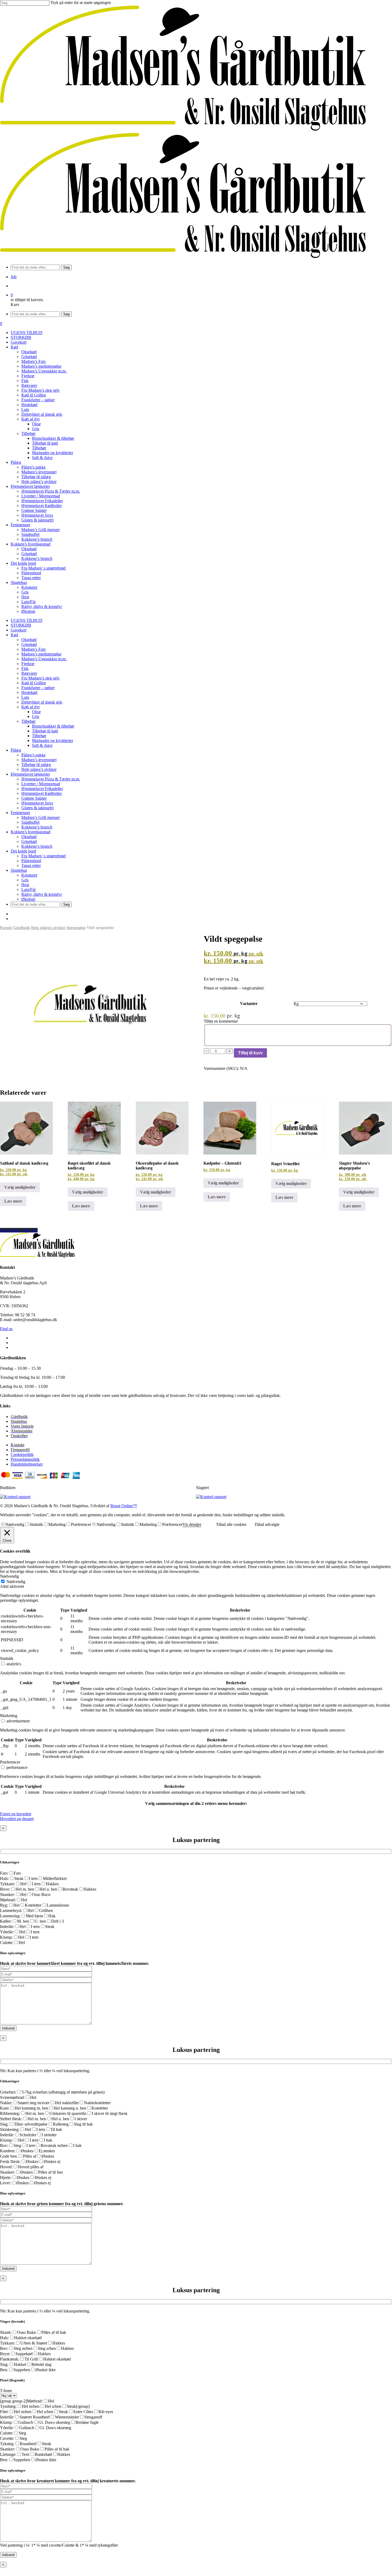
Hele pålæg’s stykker (39, 769)
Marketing (57, 1524)
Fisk (25, 668)
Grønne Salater (34, 798)
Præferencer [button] (10, 1762)
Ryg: (4, 1905)
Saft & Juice (42, 745)
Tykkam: (7, 1884)
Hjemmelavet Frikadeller (42, 789)
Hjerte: (6, 2178)
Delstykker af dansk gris (42, 702)
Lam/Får (29, 890)
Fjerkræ (28, 664)
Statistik (36, 1524)
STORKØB (21, 625)
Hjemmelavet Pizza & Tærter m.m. (51, 779)
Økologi (28, 899)
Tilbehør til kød (45, 731)
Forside (6, 928)
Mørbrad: (8, 1900)
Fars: (4, 1873)
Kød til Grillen (34, 683)
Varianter (249, 1004)
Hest (25, 885)
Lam (25, 697)
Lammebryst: (11, 1911)
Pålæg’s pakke (33, 755)
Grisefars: (8, 2092)
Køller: (6, 1921)
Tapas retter (31, 865)
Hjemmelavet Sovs (37, 803)
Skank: (6, 2332)
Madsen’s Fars (33, 649)
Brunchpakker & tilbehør (53, 726)
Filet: (4, 2412)
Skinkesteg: (10, 2129)
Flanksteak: (10, 2359)
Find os (6, 1329)
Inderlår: (7, 1927)
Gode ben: (9, 2156)
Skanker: (7, 1894)
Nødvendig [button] (9, 1576)
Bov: (4, 2145)
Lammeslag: (10, 1916)
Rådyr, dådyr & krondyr (42, 894)
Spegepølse (76, 928)
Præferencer (81, 1524)
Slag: (4, 2124)
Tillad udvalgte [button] (267, 1524)
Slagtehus (19, 870)
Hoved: (6, 2167)
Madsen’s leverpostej (39, 760)
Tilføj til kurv (250, 1053)
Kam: (5, 2108)
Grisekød (29, 644)
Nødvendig (15, 1524)
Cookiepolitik (22, 1454)
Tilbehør (28, 721)
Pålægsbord (31, 861)
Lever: (5, 2183)
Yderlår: (7, 1932)
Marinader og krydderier (53, 741)
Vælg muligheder (20, 1187)
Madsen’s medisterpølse (41, 654)
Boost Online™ (124, 1506)
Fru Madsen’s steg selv (41, 678)
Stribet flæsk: (11, 2119)
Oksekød (29, 640)
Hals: (4, 1878)
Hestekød (29, 692)
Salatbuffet (30, 822)
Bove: (5, 1889)
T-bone (6, 2391)
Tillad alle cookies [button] (231, 1524)
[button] (16, 1814)
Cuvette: (7, 2438)
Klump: (6, 1937)
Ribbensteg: (10, 2113)
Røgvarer (29, 673)
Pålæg (16, 750)
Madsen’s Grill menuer (41, 817)
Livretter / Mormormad (41, 784)
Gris (36, 716)
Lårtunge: (8, 2454)
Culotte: (7, 1943)
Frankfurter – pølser (38, 688)
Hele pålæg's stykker (48, 928)
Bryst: (5, 2354)
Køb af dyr (31, 707)
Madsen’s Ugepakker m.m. (44, 659)
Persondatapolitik (25, 1459)
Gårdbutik (22, 928)
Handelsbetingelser (27, 1464)
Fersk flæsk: (10, 2161)
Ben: (4, 2370)
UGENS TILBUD (27, 620)
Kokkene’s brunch (37, 827)
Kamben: (8, 2151)
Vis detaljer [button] (192, 1524)
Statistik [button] (7, 1658)
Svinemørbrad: (12, 2097)
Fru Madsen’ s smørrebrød (43, 856)
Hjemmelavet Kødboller (42, 793)
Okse (36, 712)
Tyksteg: (7, 2444)
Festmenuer (20, 813)
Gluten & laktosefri (37, 808)
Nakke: (6, 2103)
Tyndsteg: (8, 2406)
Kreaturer (29, 875)
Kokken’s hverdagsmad (31, 832)
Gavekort (19, 630)
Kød (14, 635)
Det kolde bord (23, 851)
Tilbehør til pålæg (36, 765)
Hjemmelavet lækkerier (30, 774)
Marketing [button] (9, 1716)
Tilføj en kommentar (221, 1021)
